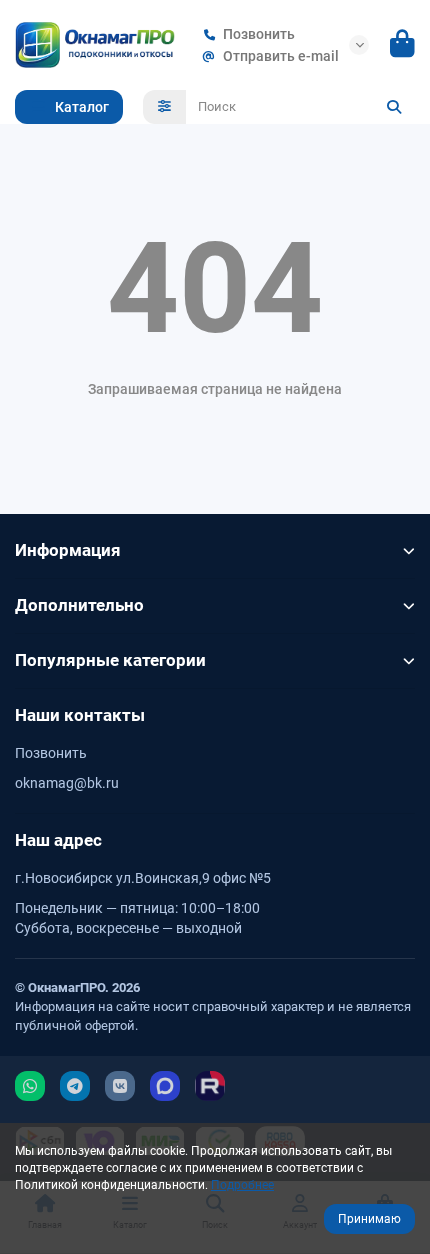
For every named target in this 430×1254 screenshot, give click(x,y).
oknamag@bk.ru (67, 783)
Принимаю (369, 1219)
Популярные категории (110, 660)
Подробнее (242, 1185)
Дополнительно (79, 605)
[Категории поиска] (164, 107)
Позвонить (259, 34)
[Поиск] (394, 107)
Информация (68, 550)
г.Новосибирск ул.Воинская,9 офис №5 (143, 878)
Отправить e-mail (281, 56)
